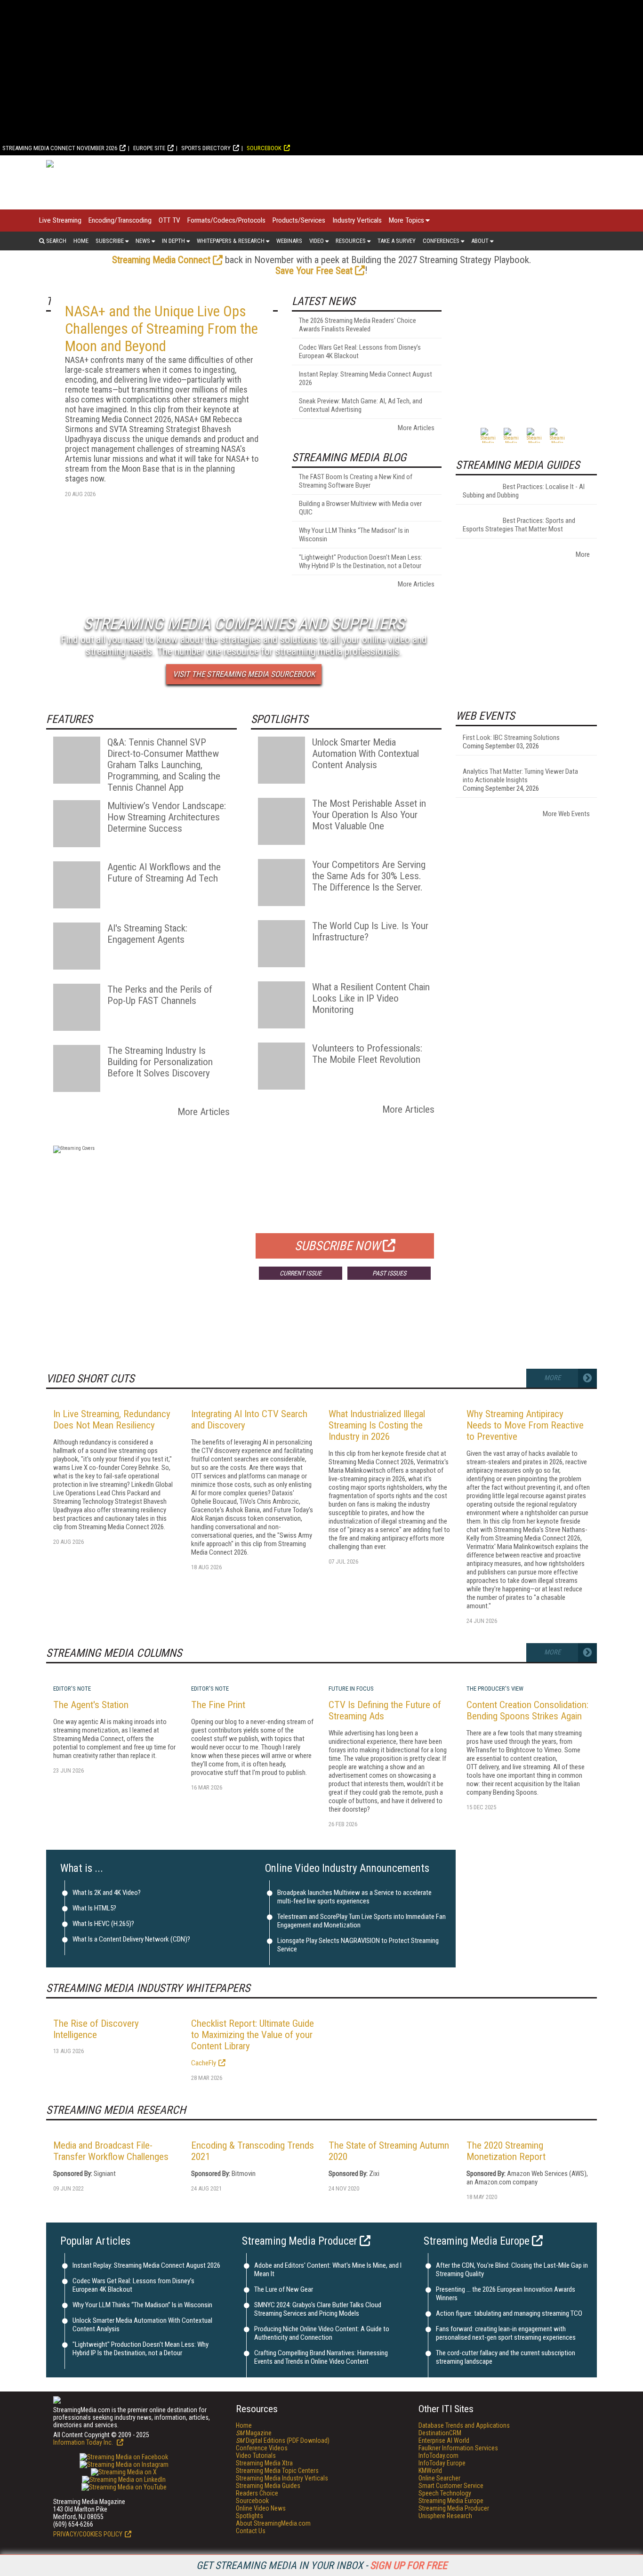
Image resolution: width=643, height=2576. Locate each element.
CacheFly (204, 2063)
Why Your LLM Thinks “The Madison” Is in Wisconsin (142, 2305)
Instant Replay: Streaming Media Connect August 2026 (146, 2265)
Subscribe (110, 241)
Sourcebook (264, 148)
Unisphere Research (445, 2516)
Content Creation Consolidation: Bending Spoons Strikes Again (527, 1710)
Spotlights (249, 2516)
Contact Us (251, 2531)
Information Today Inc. (84, 2442)
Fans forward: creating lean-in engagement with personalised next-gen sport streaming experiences (506, 2333)
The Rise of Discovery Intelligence (96, 2029)
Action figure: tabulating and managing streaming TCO (509, 2313)
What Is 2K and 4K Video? (107, 1893)
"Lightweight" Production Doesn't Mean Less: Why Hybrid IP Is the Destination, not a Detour (141, 2349)
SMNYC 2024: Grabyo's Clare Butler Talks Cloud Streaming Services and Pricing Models (318, 2309)
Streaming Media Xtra (264, 2463)
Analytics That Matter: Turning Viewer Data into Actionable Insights (520, 776)
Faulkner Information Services (458, 2448)
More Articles (416, 428)
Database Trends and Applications (464, 2425)
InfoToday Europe (442, 2463)
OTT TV (169, 220)
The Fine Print (218, 1705)
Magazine (254, 2433)
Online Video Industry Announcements (347, 1868)
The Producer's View (495, 1689)
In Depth (173, 241)
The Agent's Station (91, 1705)
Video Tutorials (256, 2456)
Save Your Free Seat (314, 271)
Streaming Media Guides (268, 2486)
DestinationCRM (440, 2433)
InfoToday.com (438, 2456)
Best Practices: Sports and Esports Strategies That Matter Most (519, 525)
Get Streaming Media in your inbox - (322, 2565)
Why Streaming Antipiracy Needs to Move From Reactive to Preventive (525, 1425)
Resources (351, 241)
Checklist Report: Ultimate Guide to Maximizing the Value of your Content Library (253, 2035)
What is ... (82, 1868)
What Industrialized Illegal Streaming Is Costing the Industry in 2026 (377, 1425)
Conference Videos (262, 2448)
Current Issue (301, 1273)
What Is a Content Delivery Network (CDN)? (131, 1939)
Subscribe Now (338, 1246)
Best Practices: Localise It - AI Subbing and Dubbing (524, 491)
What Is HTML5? (94, 1908)
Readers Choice (257, 2493)
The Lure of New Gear (284, 2289)
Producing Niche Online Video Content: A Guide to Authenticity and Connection (322, 2333)
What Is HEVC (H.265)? (103, 1924)
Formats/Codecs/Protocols (226, 220)
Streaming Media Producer (300, 2241)
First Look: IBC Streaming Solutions (511, 738)
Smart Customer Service (451, 2486)
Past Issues (389, 1273)
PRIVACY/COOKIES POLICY (88, 2534)
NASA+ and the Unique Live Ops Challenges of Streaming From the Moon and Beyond (161, 329)
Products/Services (299, 220)
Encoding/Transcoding (120, 220)
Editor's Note (72, 1689)
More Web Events (566, 814)
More (583, 554)
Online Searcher (439, 2478)
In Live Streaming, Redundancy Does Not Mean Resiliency (112, 1420)
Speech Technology (445, 2493)
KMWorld (430, 2471)
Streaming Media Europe (477, 2241)
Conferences (441, 241)
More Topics (406, 220)
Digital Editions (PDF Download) (283, 2440)
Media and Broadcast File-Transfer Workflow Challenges (111, 2151)
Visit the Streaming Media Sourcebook (244, 674)
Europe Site (149, 148)
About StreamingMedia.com (273, 2523)
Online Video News (261, 2508)
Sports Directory (206, 148)
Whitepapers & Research (231, 241)
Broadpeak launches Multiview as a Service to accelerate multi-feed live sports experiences (354, 1897)
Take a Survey (397, 241)
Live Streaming (60, 220)
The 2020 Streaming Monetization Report (506, 2151)
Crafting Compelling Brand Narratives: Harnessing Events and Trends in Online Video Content (321, 2357)
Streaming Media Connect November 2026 (60, 148)
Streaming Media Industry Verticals (282, 2478)
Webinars (289, 241)
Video (317, 241)
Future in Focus (351, 1689)
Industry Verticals (357, 220)
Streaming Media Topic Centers (277, 2471)
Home (81, 241)
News (143, 241)
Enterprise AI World (444, 2440)
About (480, 241)
